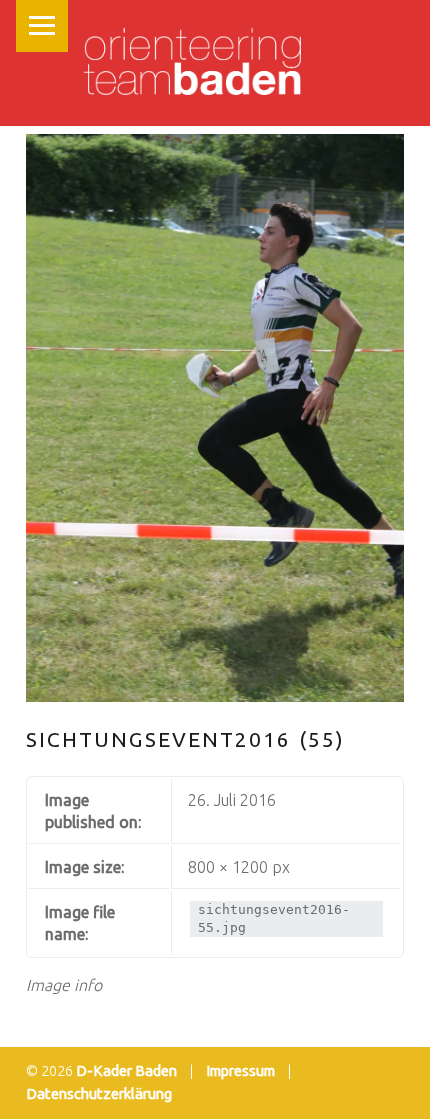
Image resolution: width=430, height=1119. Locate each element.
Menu (42, 26)
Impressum (240, 1071)
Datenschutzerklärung (99, 1094)
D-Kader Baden (126, 1071)
